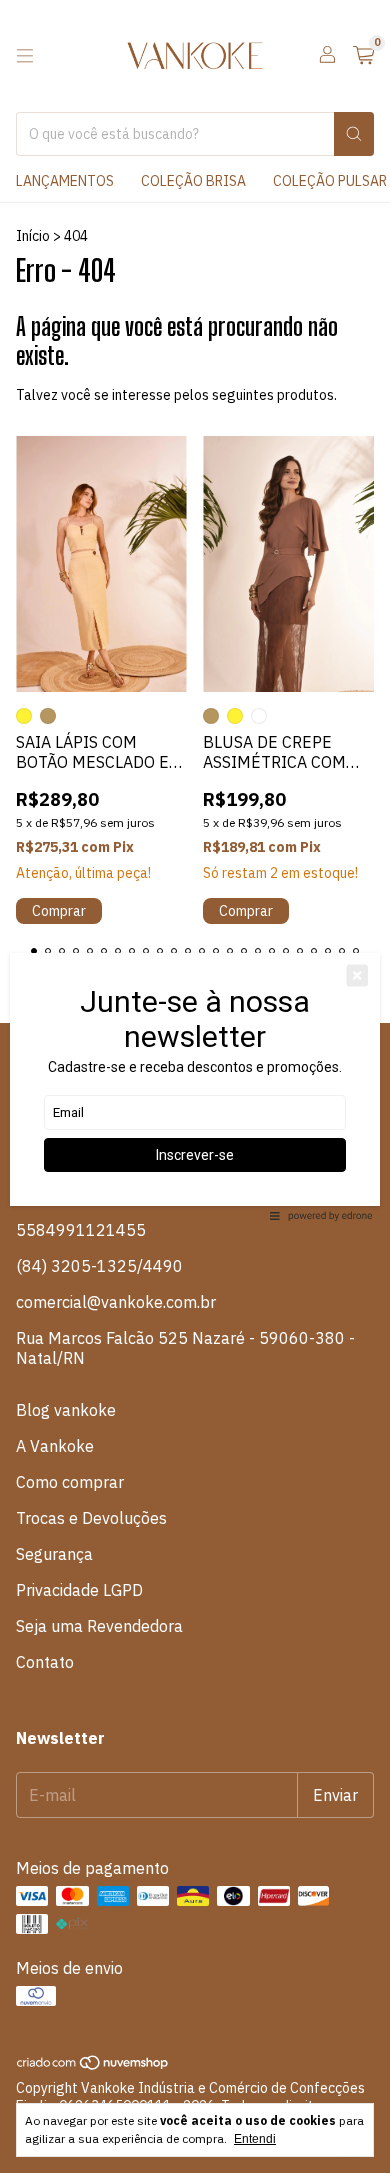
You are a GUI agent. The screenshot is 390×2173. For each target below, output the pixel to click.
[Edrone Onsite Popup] (195, 1086)
